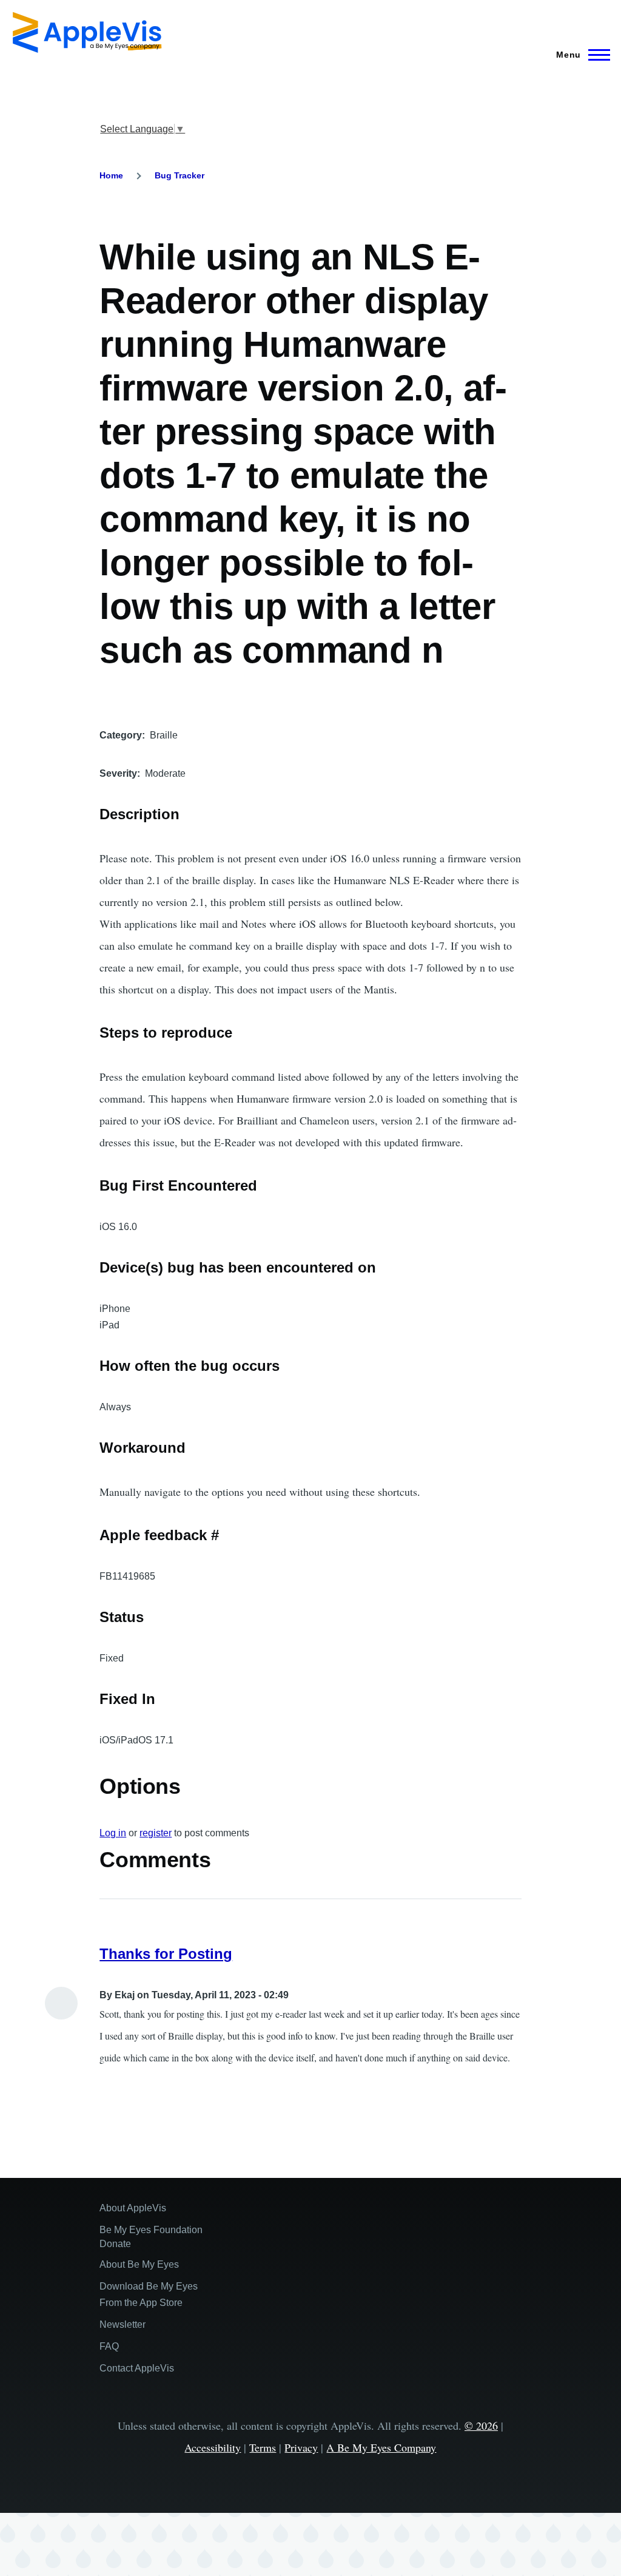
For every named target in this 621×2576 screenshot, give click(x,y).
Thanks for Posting (166, 1954)
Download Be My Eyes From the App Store (149, 2294)
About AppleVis (133, 2208)
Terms (263, 2447)
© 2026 (481, 2426)
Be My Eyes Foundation (151, 2230)
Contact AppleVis (137, 2368)
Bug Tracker (180, 175)
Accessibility (213, 2447)
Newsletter (123, 2324)
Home (111, 175)
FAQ (109, 2346)
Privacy (301, 2447)
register (156, 1833)
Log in (113, 1833)
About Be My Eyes (139, 2264)
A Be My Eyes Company (381, 2447)
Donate (115, 2244)
